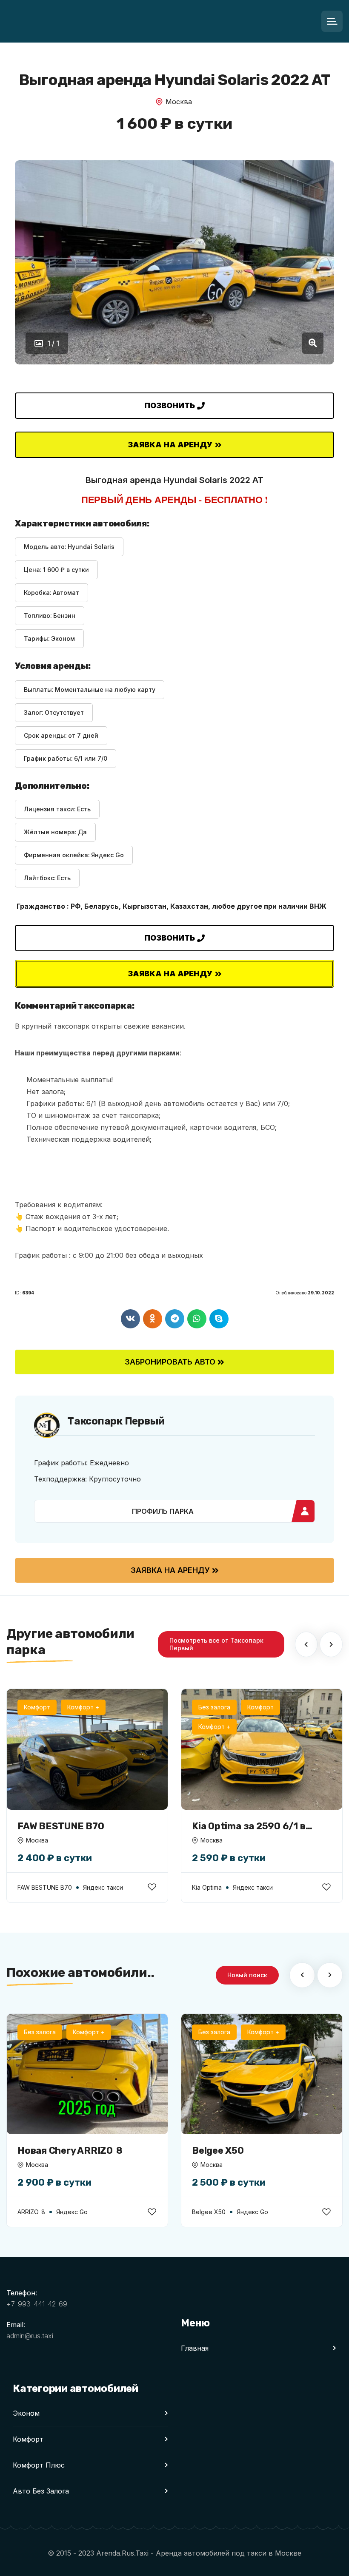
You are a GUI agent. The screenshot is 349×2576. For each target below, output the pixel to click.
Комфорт (28, 2439)
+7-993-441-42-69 (37, 2304)
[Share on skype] (219, 1319)
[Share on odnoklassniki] (153, 1319)
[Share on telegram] (175, 1319)
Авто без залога (41, 2491)
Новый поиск (247, 1975)
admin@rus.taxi (30, 2336)
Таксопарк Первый (116, 1421)
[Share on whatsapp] (197, 1319)
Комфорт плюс (39, 2465)
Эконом (26, 2413)
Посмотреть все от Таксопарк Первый (216, 1644)
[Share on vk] (130, 1319)
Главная (195, 2348)
